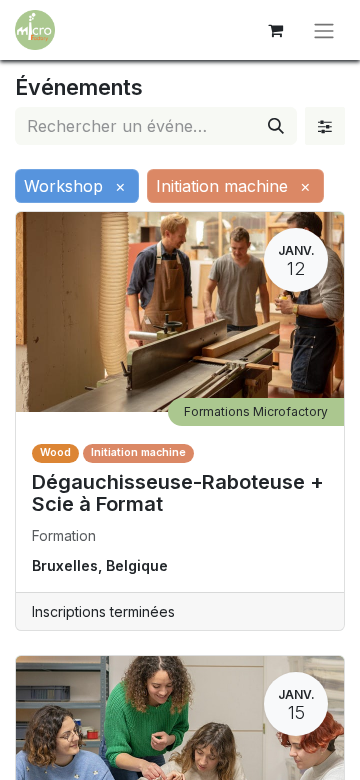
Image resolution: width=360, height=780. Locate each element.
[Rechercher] (276, 126)
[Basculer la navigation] (324, 30)
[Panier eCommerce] (275, 30)
